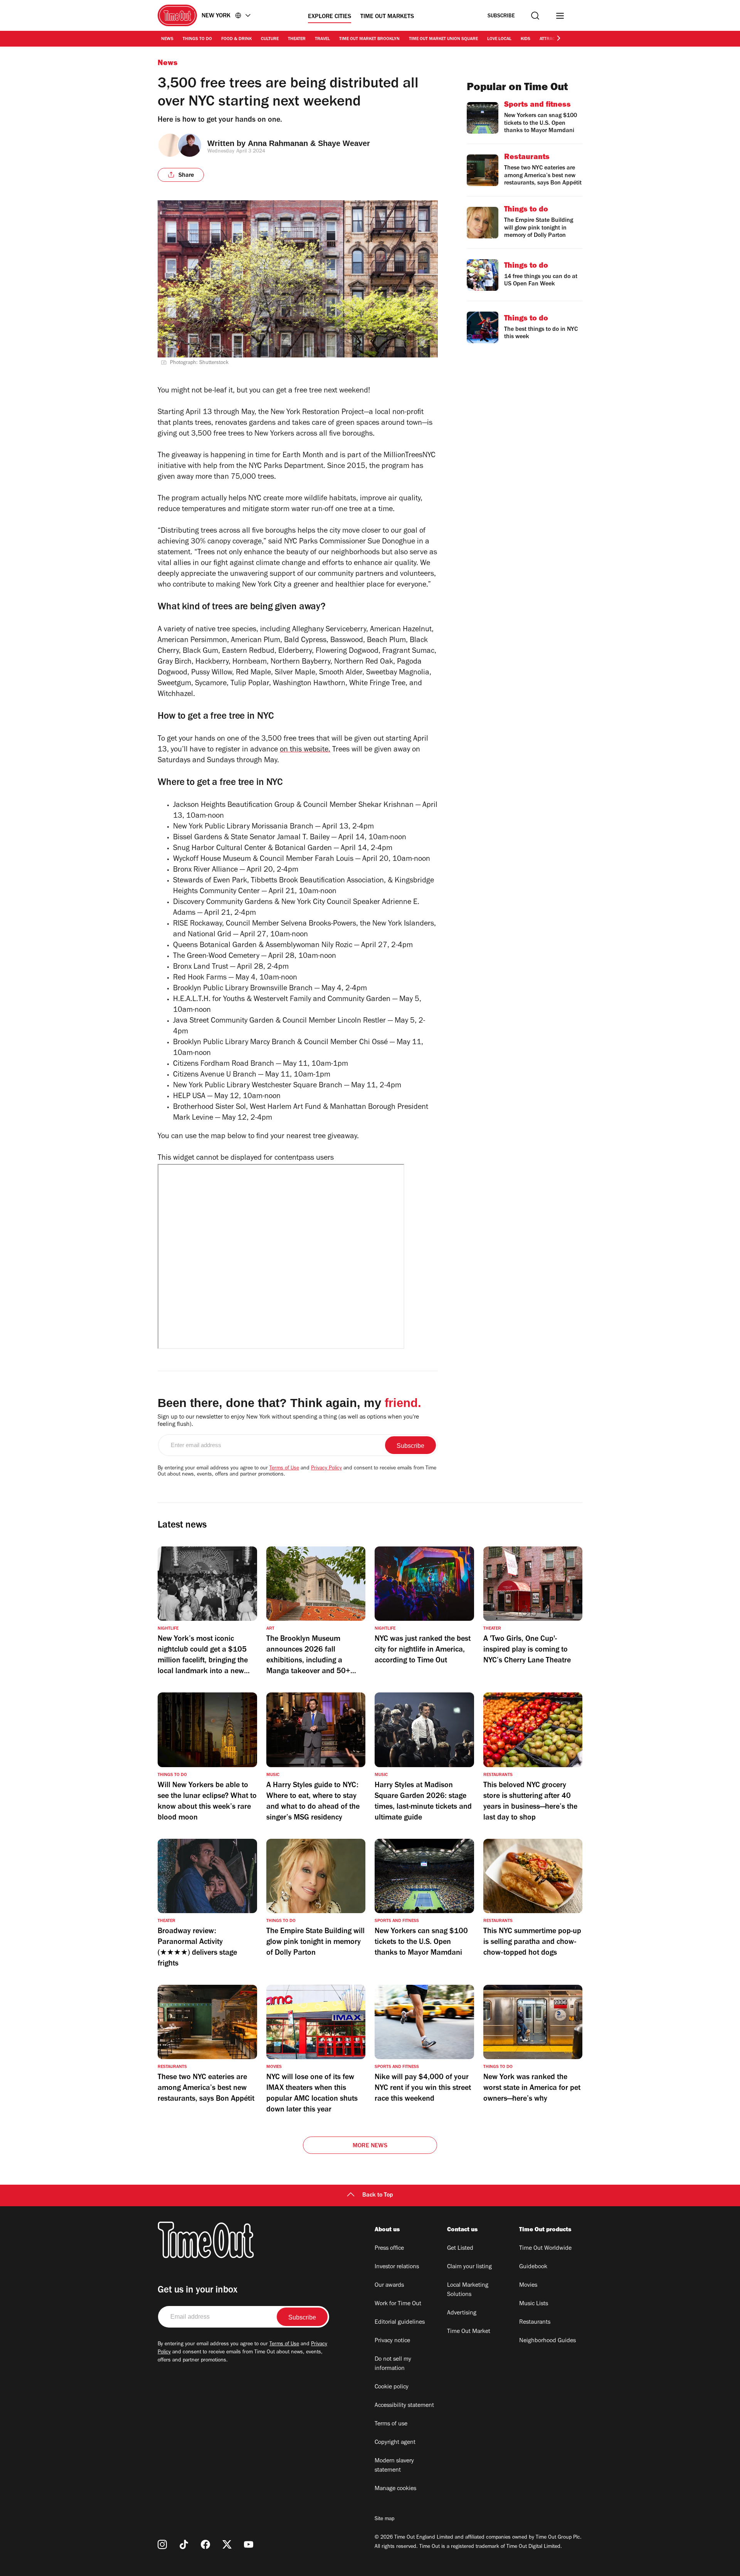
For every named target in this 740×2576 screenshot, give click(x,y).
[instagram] (162, 2544)
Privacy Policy (326, 1469)
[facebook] (205, 2544)
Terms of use (391, 2424)
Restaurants (535, 2323)
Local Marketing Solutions (468, 2290)
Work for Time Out (398, 2304)
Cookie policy (392, 2387)
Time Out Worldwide (545, 2249)
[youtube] (249, 2544)
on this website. (305, 750)
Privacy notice (392, 2341)
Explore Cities (330, 17)
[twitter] (227, 2544)
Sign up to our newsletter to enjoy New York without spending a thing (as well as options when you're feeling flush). (288, 1421)
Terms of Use (284, 1469)
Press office (389, 2249)
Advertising (462, 2313)
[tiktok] (184, 2544)
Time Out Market (469, 2332)
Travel (322, 39)
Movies (528, 2286)
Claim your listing (469, 2267)
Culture (270, 39)
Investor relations (397, 2267)
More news (370, 2146)
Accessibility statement (404, 2406)
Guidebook (533, 2267)
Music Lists (534, 2304)
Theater (297, 39)
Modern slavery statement (394, 2466)
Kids (526, 39)
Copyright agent (395, 2443)
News (167, 39)
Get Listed (460, 2249)
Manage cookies (395, 2489)
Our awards (389, 2286)
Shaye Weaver (344, 143)
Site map (384, 2519)
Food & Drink (236, 39)
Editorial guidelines (400, 2323)
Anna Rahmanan (278, 143)
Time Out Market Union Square (443, 39)
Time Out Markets (387, 17)
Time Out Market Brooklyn (369, 39)
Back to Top (378, 2195)
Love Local (499, 39)
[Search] (535, 16)
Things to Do (197, 39)
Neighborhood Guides (547, 2341)
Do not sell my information (393, 2364)
